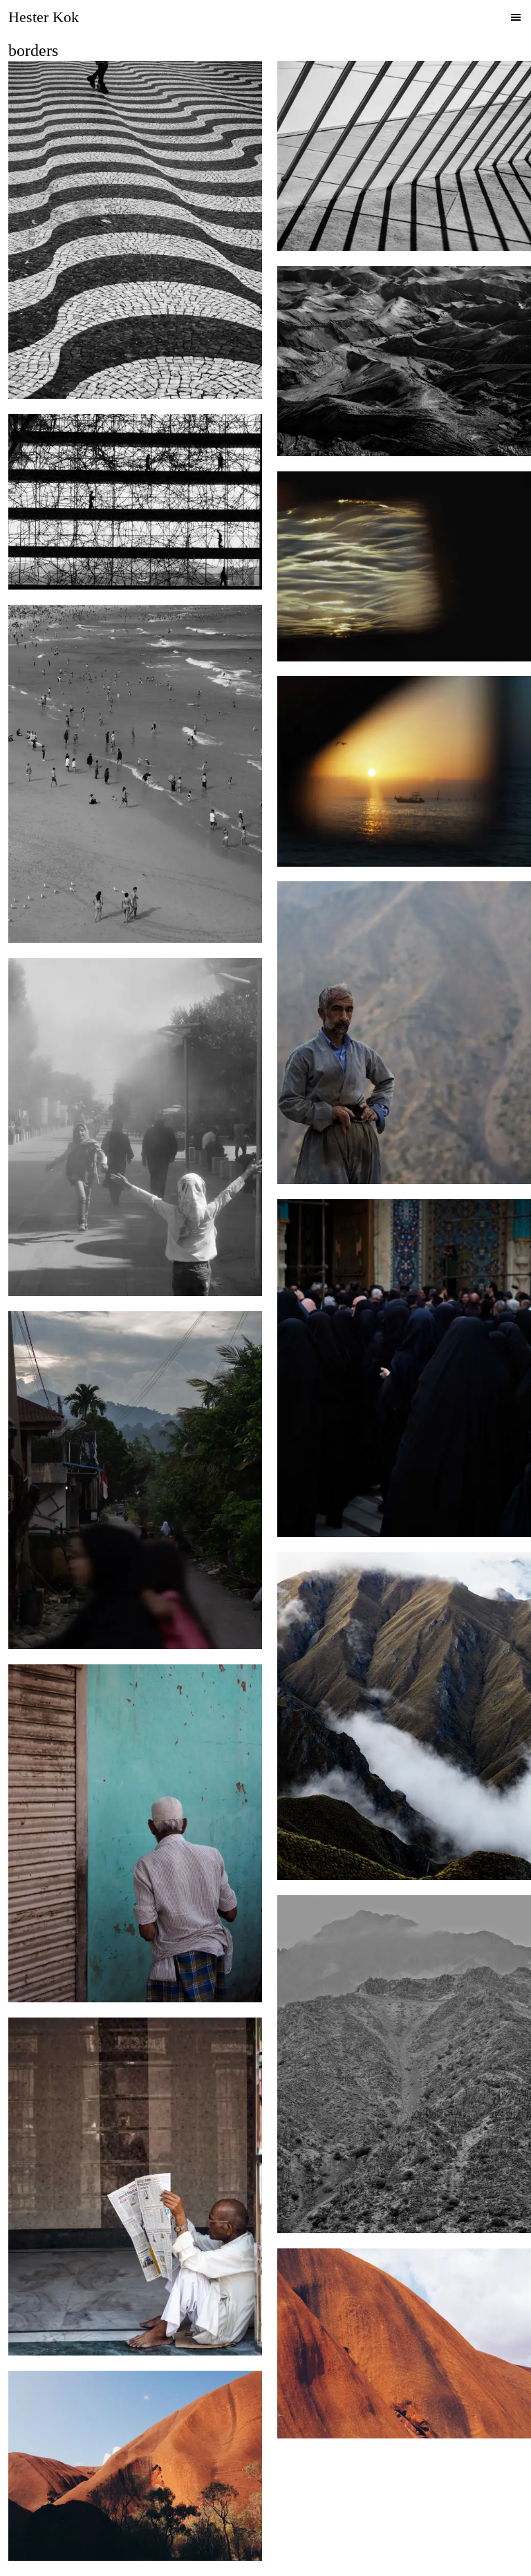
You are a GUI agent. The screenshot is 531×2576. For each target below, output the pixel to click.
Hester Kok (44, 17)
